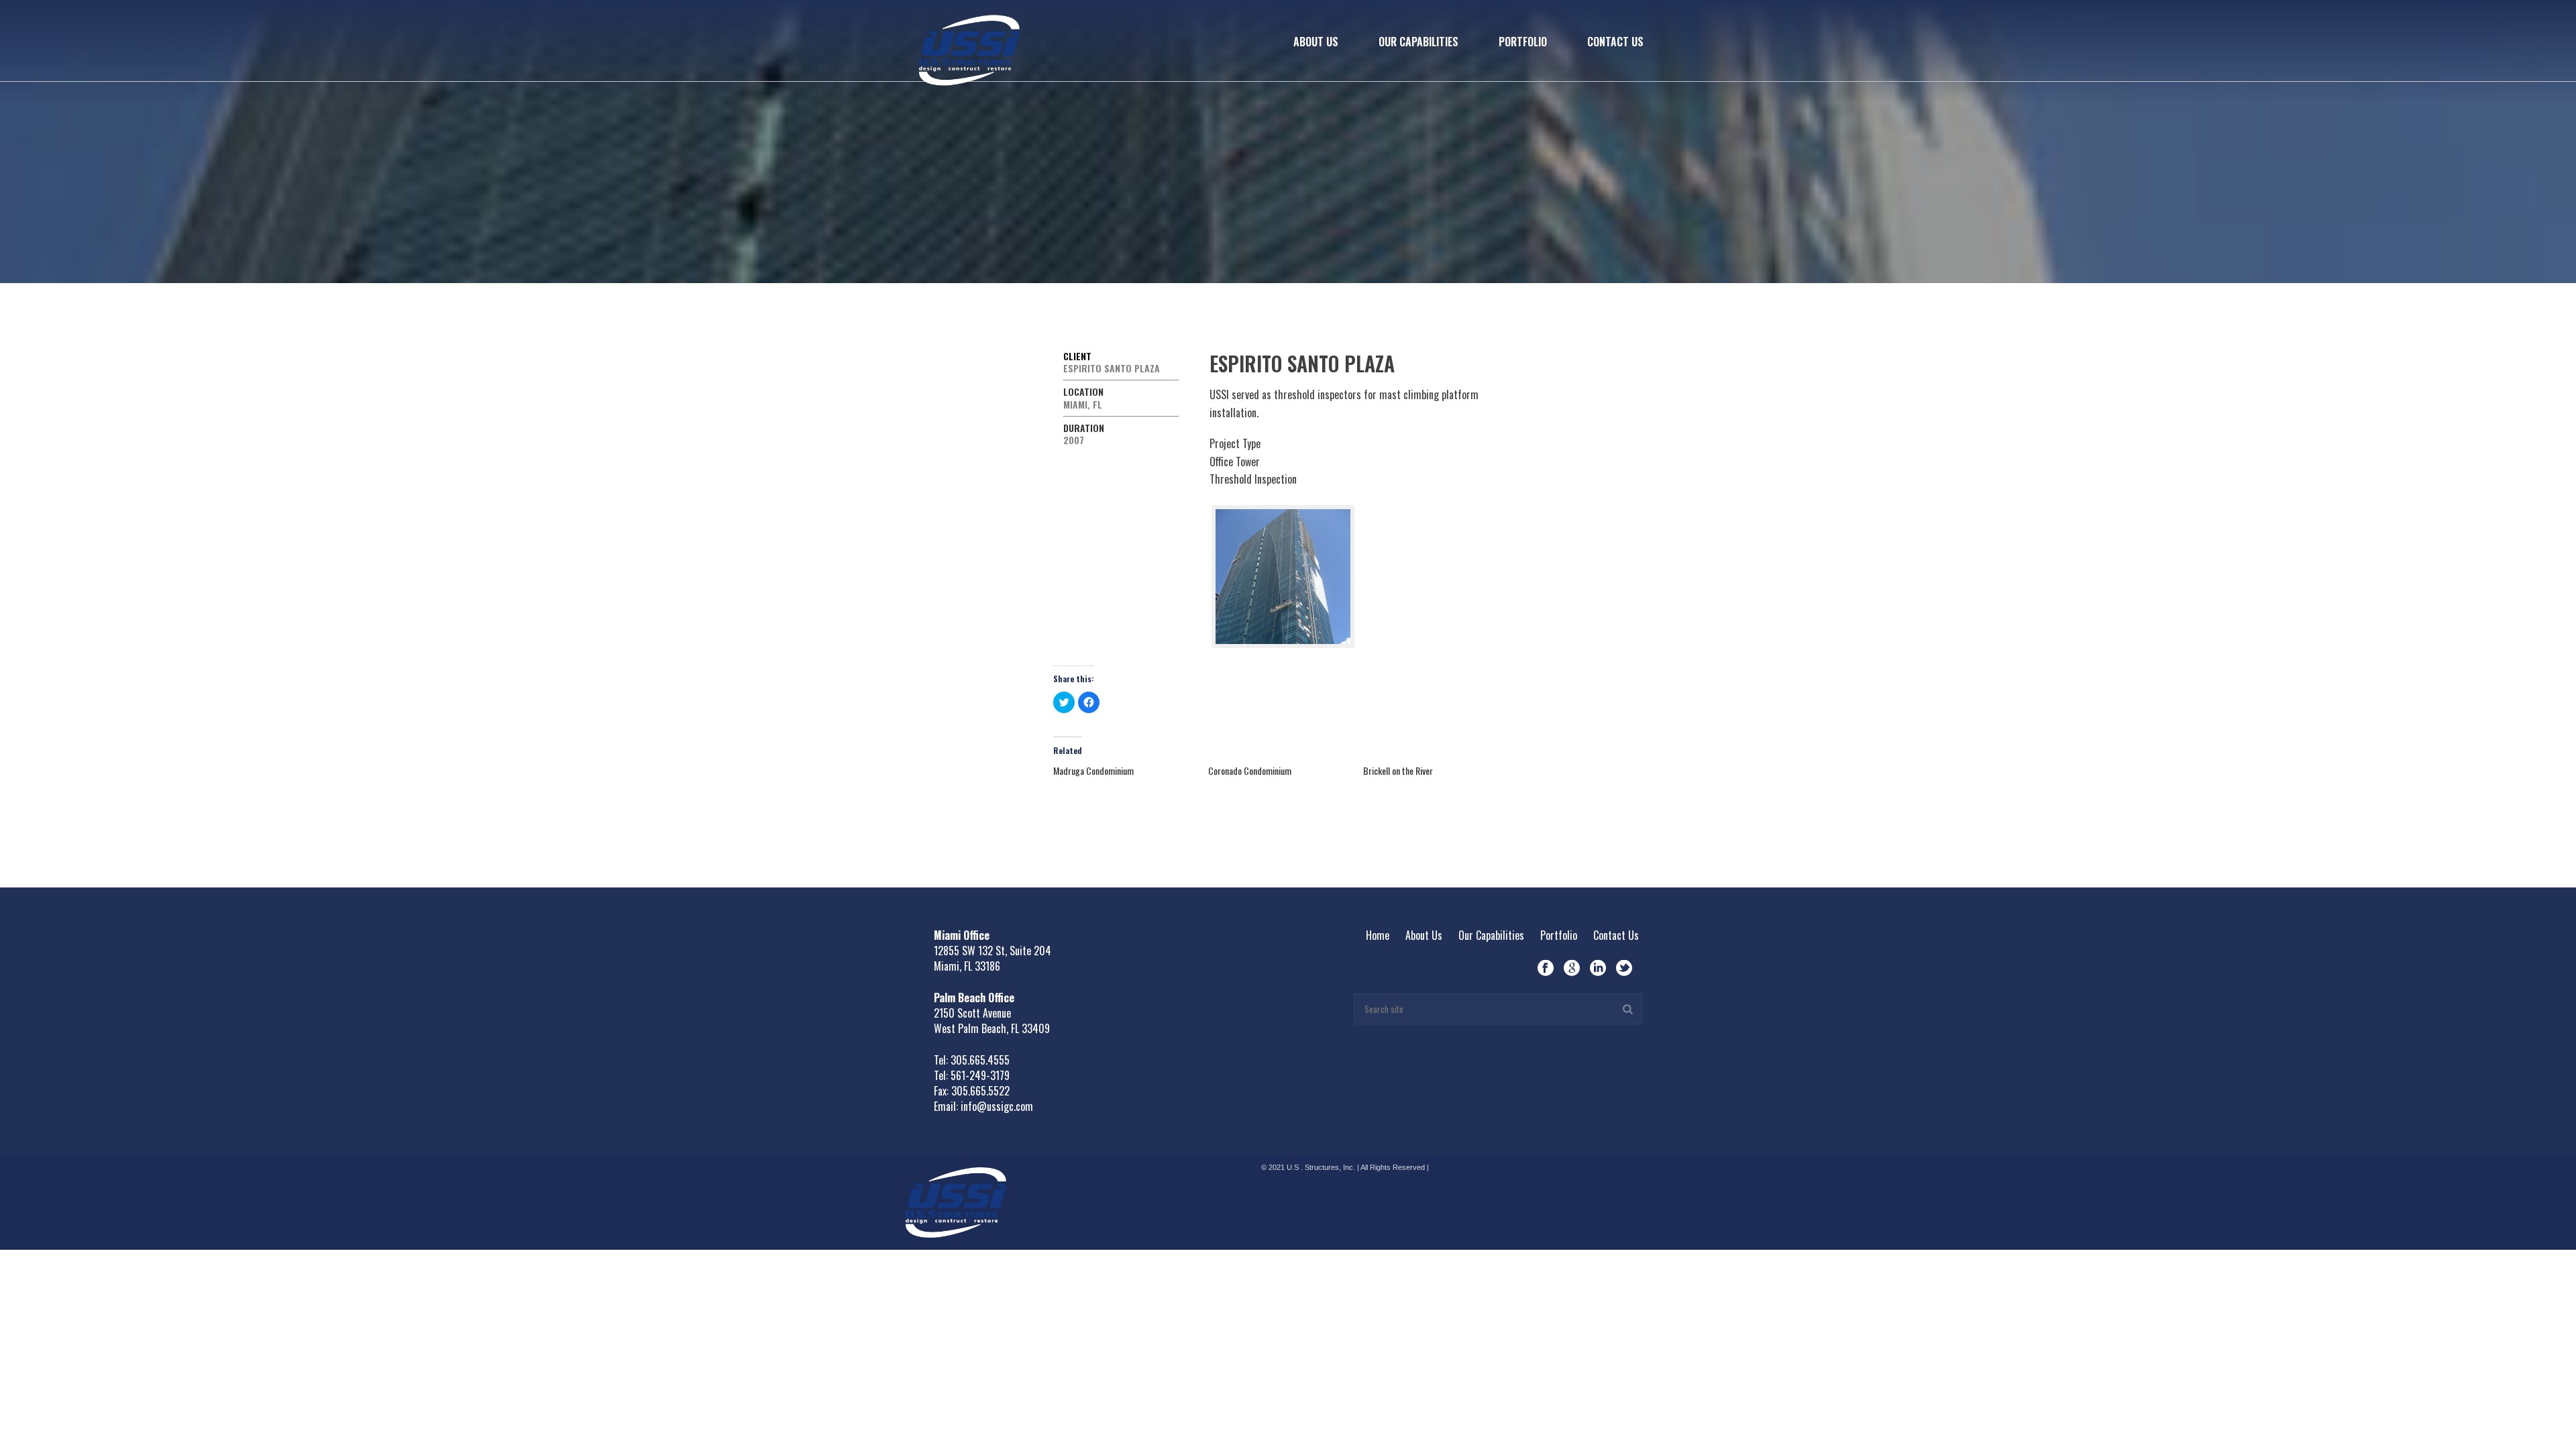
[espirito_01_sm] (1283, 577)
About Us (1316, 42)
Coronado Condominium (1250, 770)
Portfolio (1523, 42)
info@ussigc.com (997, 1106)
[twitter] (1624, 968)
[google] (1572, 968)
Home (1378, 935)
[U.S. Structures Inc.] (956, 1200)
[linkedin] (1598, 968)
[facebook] (1546, 968)
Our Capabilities (1418, 42)
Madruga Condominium (1093, 770)
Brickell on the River (1398, 770)
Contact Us (1615, 42)
